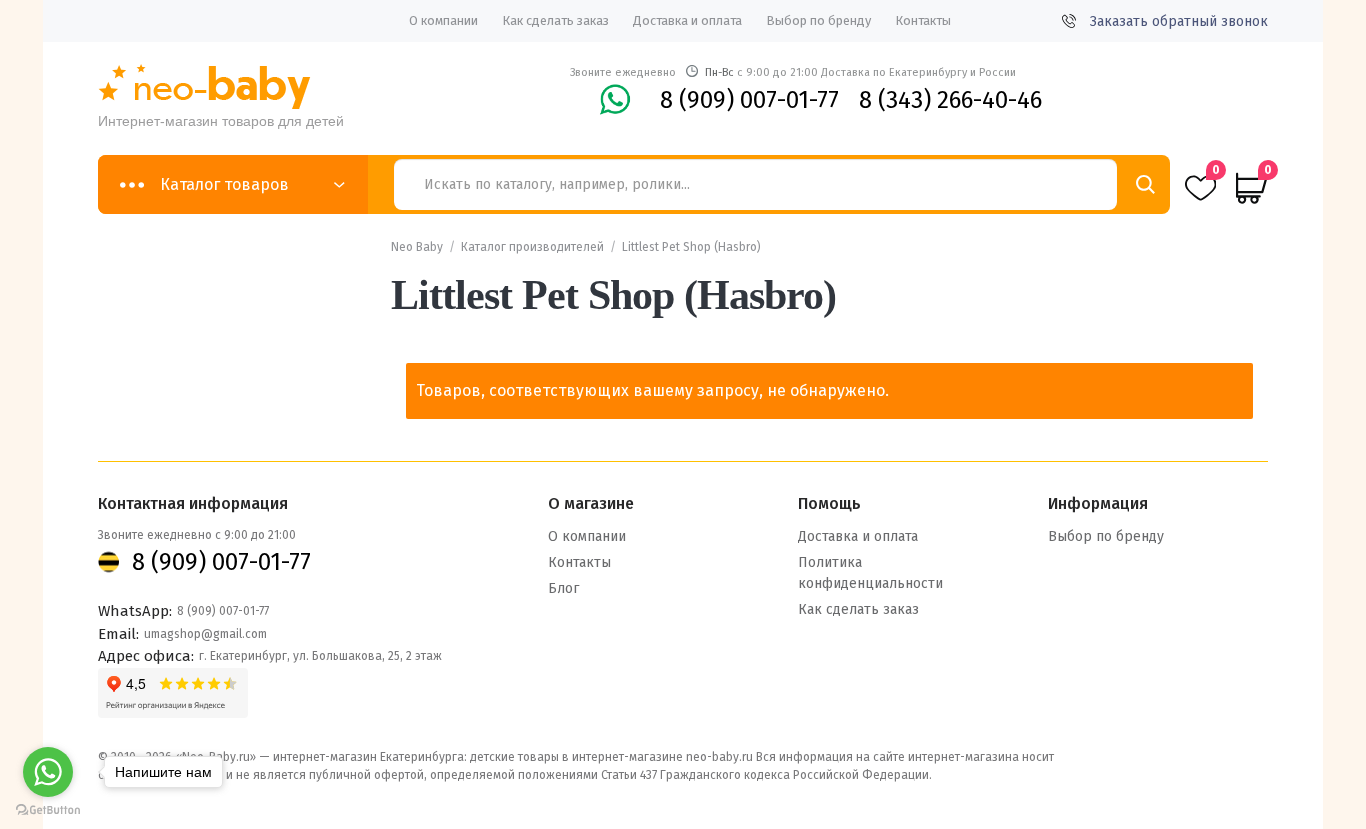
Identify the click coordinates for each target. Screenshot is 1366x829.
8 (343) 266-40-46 (950, 100)
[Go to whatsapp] (48, 772)
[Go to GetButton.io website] (48, 809)
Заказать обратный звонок (1179, 21)
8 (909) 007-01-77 (749, 100)
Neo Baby (417, 247)
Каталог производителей (532, 247)
